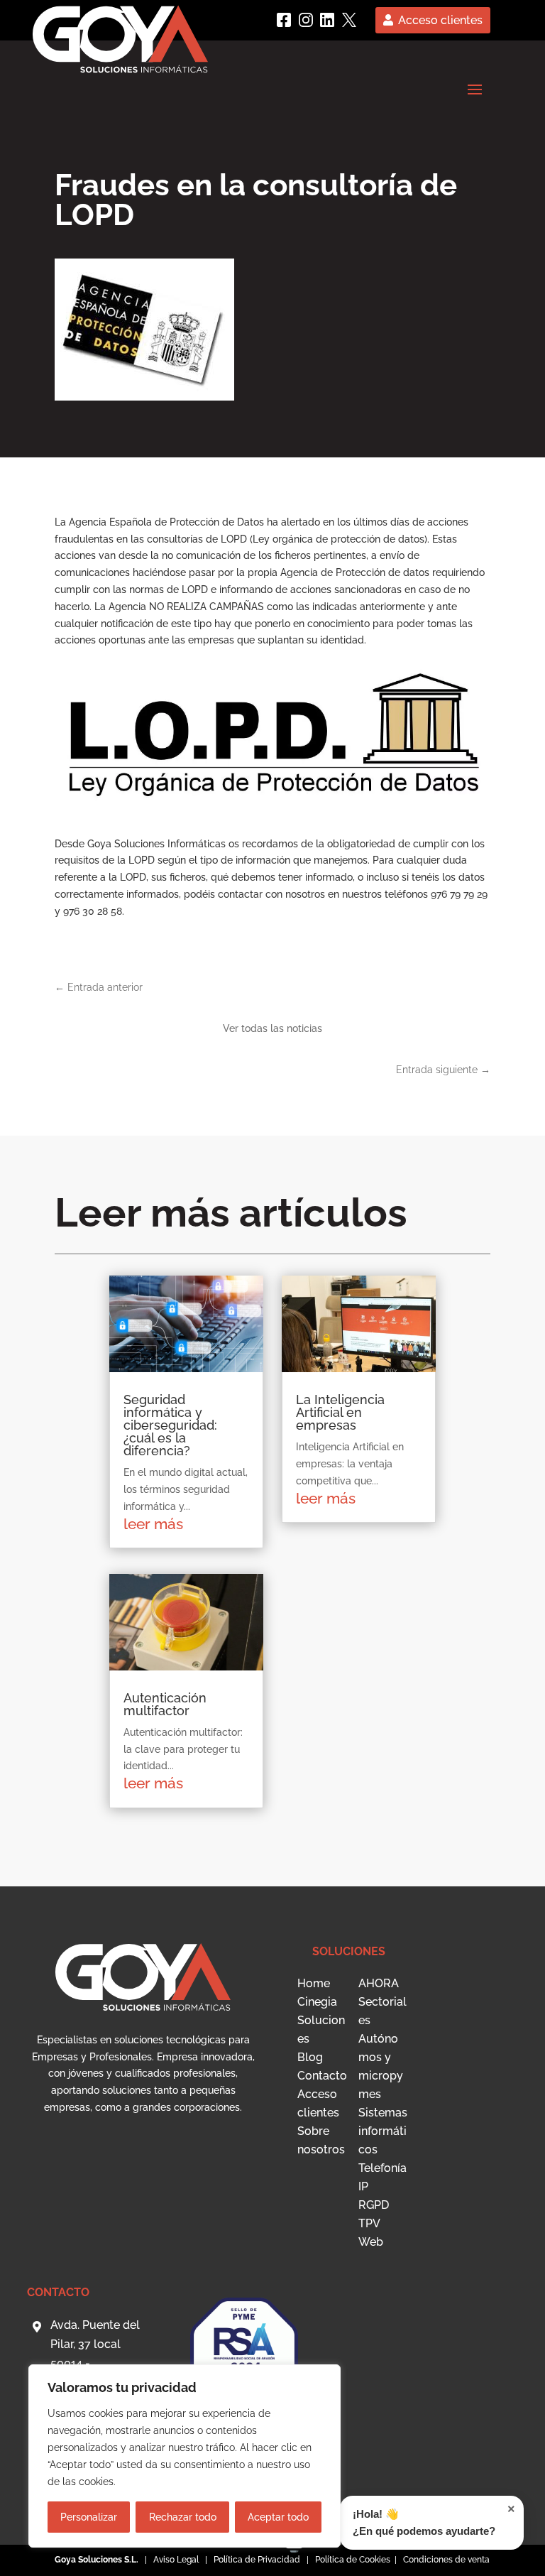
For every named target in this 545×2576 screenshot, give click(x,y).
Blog (310, 2057)
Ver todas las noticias (272, 1028)
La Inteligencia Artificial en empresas (340, 1412)
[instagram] (306, 20)
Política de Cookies (354, 2560)
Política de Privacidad (257, 2560)
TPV (369, 2223)
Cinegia (317, 2002)
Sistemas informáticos (383, 2131)
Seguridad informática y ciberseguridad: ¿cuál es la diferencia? (170, 1425)
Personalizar (89, 2517)
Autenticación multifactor (165, 1704)
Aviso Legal (176, 2560)
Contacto (322, 2076)
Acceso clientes (440, 20)
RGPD (374, 2205)
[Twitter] (349, 20)
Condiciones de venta (446, 2560)
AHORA (379, 1983)
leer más (153, 1524)
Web (371, 2242)
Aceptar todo (278, 2517)
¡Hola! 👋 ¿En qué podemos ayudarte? (434, 2520)
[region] (185, 2456)
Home (314, 1983)
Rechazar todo (183, 2517)
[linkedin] (327, 20)
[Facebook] (284, 20)
